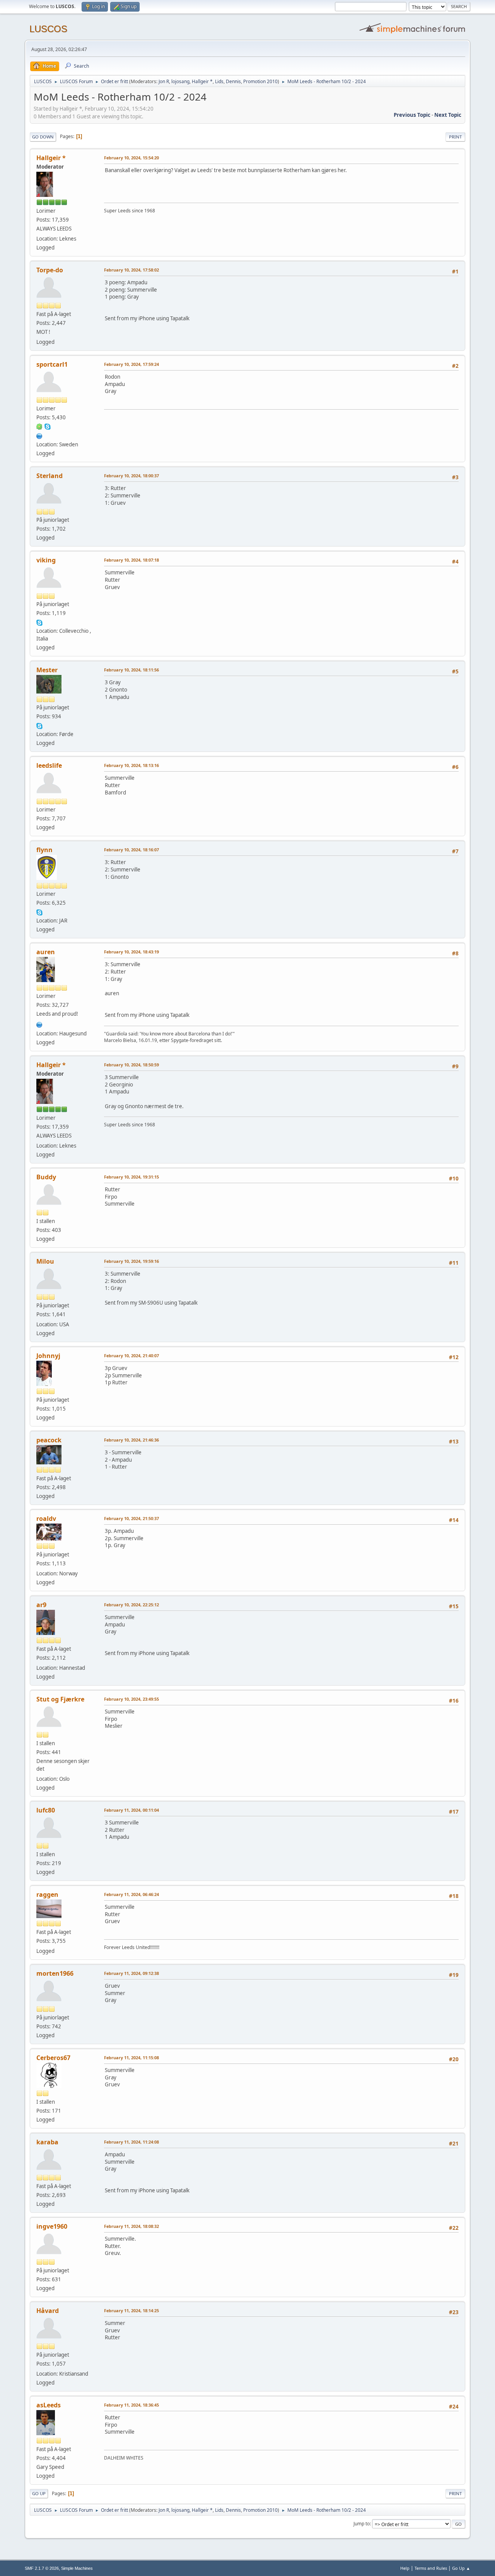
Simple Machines (77, 2568)
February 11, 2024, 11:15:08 (131, 2058)
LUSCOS (48, 29)
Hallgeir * (202, 81)
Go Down (43, 137)
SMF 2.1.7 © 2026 (42, 2568)
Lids (219, 81)
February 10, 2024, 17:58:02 (131, 270)
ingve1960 (52, 2226)
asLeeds (49, 2405)
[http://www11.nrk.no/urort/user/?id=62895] (39, 1024)
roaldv (46, 1519)
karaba (47, 2142)
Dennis (233, 81)
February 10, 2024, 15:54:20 (131, 158)
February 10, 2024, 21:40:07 (131, 1355)
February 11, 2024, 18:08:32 (131, 2226)
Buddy (46, 1177)
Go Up (39, 2493)
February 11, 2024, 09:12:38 (131, 1973)
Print (455, 137)
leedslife (49, 765)
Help (405, 2568)
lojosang (180, 81)
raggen (47, 1894)
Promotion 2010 (260, 81)
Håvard (48, 2311)
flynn (44, 850)
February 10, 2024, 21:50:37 (131, 1518)
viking (46, 560)
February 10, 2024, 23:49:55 (131, 1699)
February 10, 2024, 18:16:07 (131, 850)
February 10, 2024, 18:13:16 (131, 765)
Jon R (164, 81)
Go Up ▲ (461, 2568)
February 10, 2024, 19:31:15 (131, 1177)
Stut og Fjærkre (60, 1699)
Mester (47, 670)
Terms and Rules (431, 2568)
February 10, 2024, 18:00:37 (131, 476)
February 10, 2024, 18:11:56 (131, 670)
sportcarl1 (52, 364)
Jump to (362, 2524)
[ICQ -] (39, 426)
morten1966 (55, 1973)
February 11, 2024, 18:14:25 (131, 2310)
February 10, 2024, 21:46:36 (131, 1440)
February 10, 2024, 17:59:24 (131, 364)
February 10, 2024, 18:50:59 (131, 1065)
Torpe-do (50, 270)
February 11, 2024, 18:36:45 (131, 2405)
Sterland (49, 476)
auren (46, 952)
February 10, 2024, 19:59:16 (131, 1261)
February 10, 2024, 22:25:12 (131, 1605)
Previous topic (412, 115)
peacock (49, 1440)
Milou (45, 1261)
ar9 (41, 1605)
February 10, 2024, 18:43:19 (131, 952)
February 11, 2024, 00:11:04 (131, 1810)
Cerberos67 (53, 2058)
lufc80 (46, 1810)
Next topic (448, 115)
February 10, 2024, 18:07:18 (131, 560)
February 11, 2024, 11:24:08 (131, 2142)
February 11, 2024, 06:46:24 (131, 1894)
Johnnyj (48, 1356)
